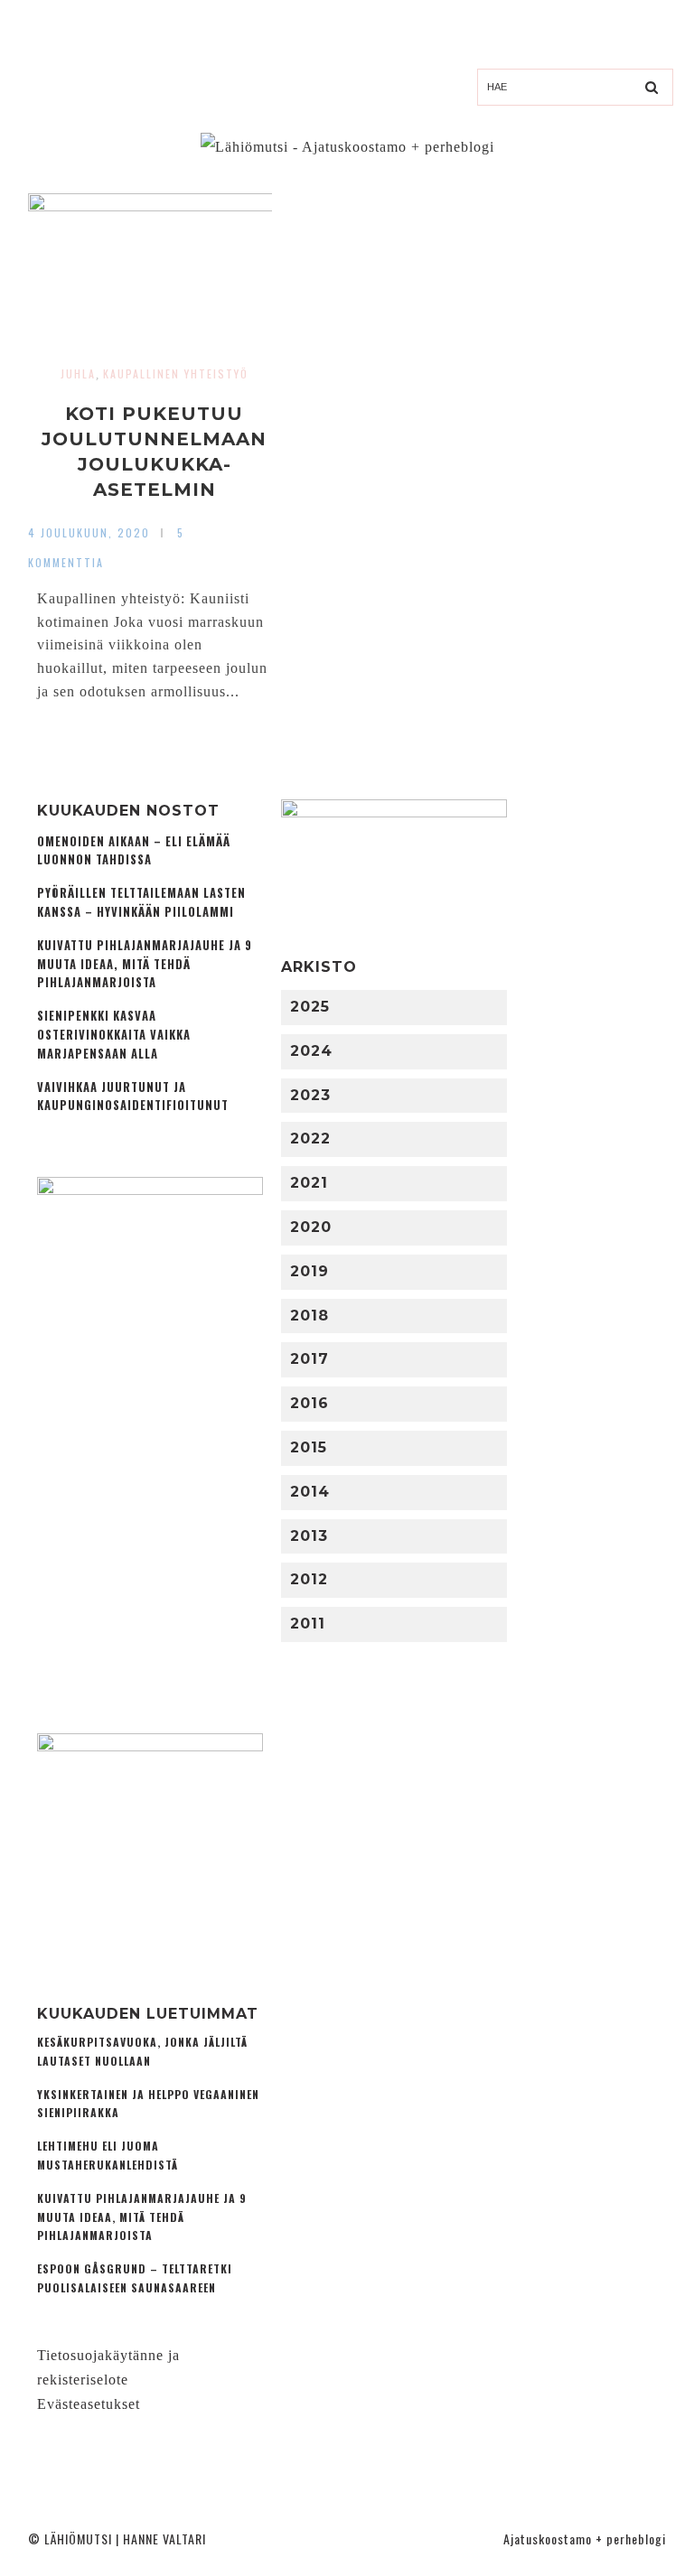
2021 (309, 1183)
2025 (310, 1007)
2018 (309, 1316)
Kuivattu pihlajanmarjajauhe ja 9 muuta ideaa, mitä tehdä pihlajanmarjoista (145, 964)
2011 (308, 1624)
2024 (311, 1051)
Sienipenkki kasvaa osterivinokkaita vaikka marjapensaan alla (114, 1035)
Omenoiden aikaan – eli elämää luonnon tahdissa (134, 851)
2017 (309, 1359)
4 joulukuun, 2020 (89, 532)
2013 (309, 1536)
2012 (309, 1579)
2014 (310, 1492)
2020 (311, 1227)
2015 (309, 1447)
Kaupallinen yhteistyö (176, 373)
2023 (310, 1095)
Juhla (78, 373)
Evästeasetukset (89, 2404)
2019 (309, 1271)
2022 (310, 1139)
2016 (309, 1403)
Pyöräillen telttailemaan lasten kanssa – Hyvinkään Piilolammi (141, 902)
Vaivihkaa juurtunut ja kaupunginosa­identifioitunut (133, 1097)
